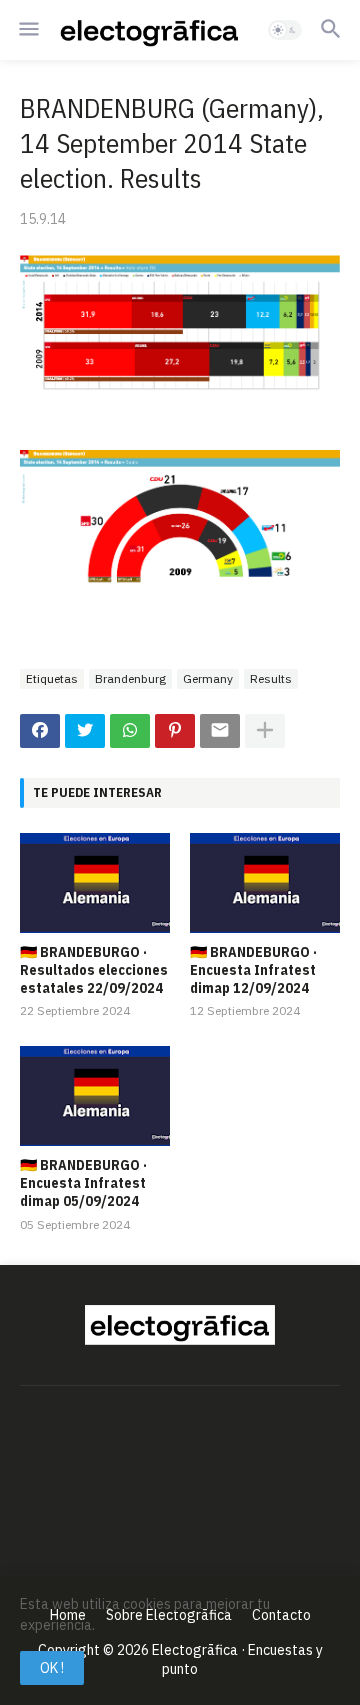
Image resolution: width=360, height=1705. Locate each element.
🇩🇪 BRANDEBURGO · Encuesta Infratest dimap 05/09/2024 (83, 1183)
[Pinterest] (175, 731)
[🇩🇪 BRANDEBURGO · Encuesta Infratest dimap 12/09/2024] (265, 883)
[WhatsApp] (130, 731)
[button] (27, 30)
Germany (208, 678)
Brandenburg (130, 678)
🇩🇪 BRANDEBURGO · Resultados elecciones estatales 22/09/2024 (94, 970)
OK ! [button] (52, 1668)
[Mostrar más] (265, 731)
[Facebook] (40, 731)
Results (271, 678)
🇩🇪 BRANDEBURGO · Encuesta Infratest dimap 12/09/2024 (253, 970)
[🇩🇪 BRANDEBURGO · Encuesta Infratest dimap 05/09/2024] (95, 1096)
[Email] (220, 731)
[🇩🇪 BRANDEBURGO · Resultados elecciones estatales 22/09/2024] (95, 883)
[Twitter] (85, 731)
